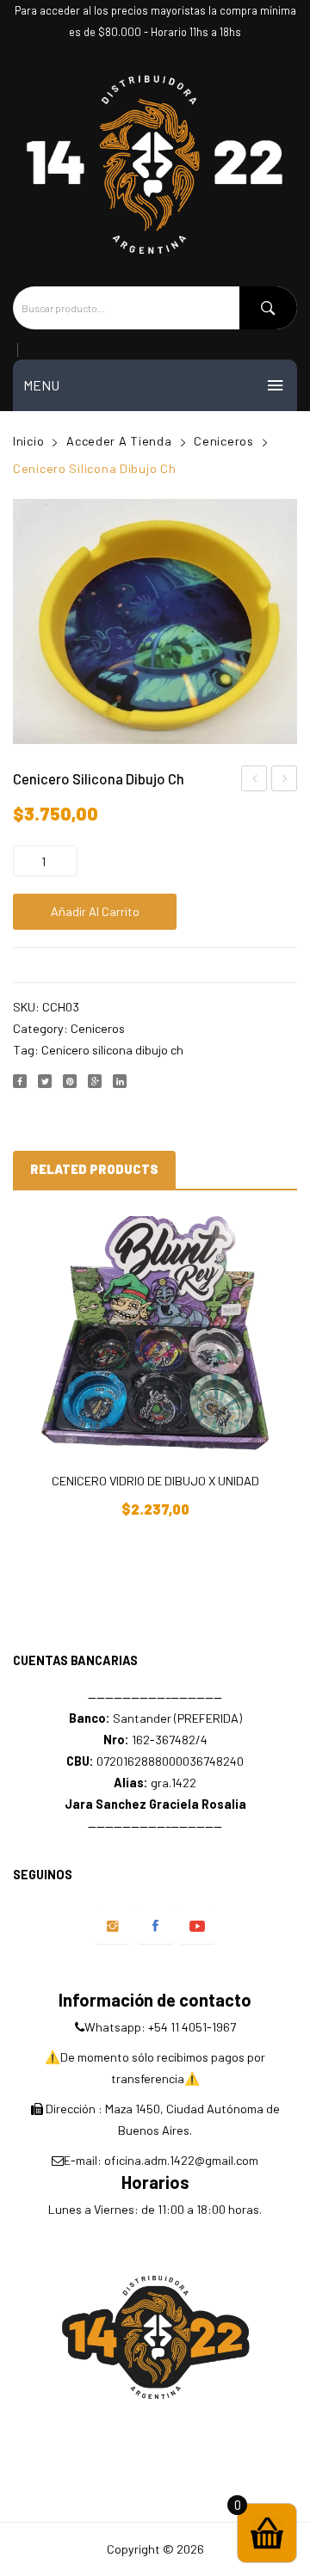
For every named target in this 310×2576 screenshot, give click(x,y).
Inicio (28, 441)
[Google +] (95, 1081)
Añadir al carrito (95, 911)
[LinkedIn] (120, 1081)
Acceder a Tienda (119, 441)
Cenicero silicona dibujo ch (112, 1050)
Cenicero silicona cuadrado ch (254, 781)
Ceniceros (223, 441)
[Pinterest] (70, 1081)
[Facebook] (20, 1081)
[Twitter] (45, 1081)
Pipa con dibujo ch (285, 781)
